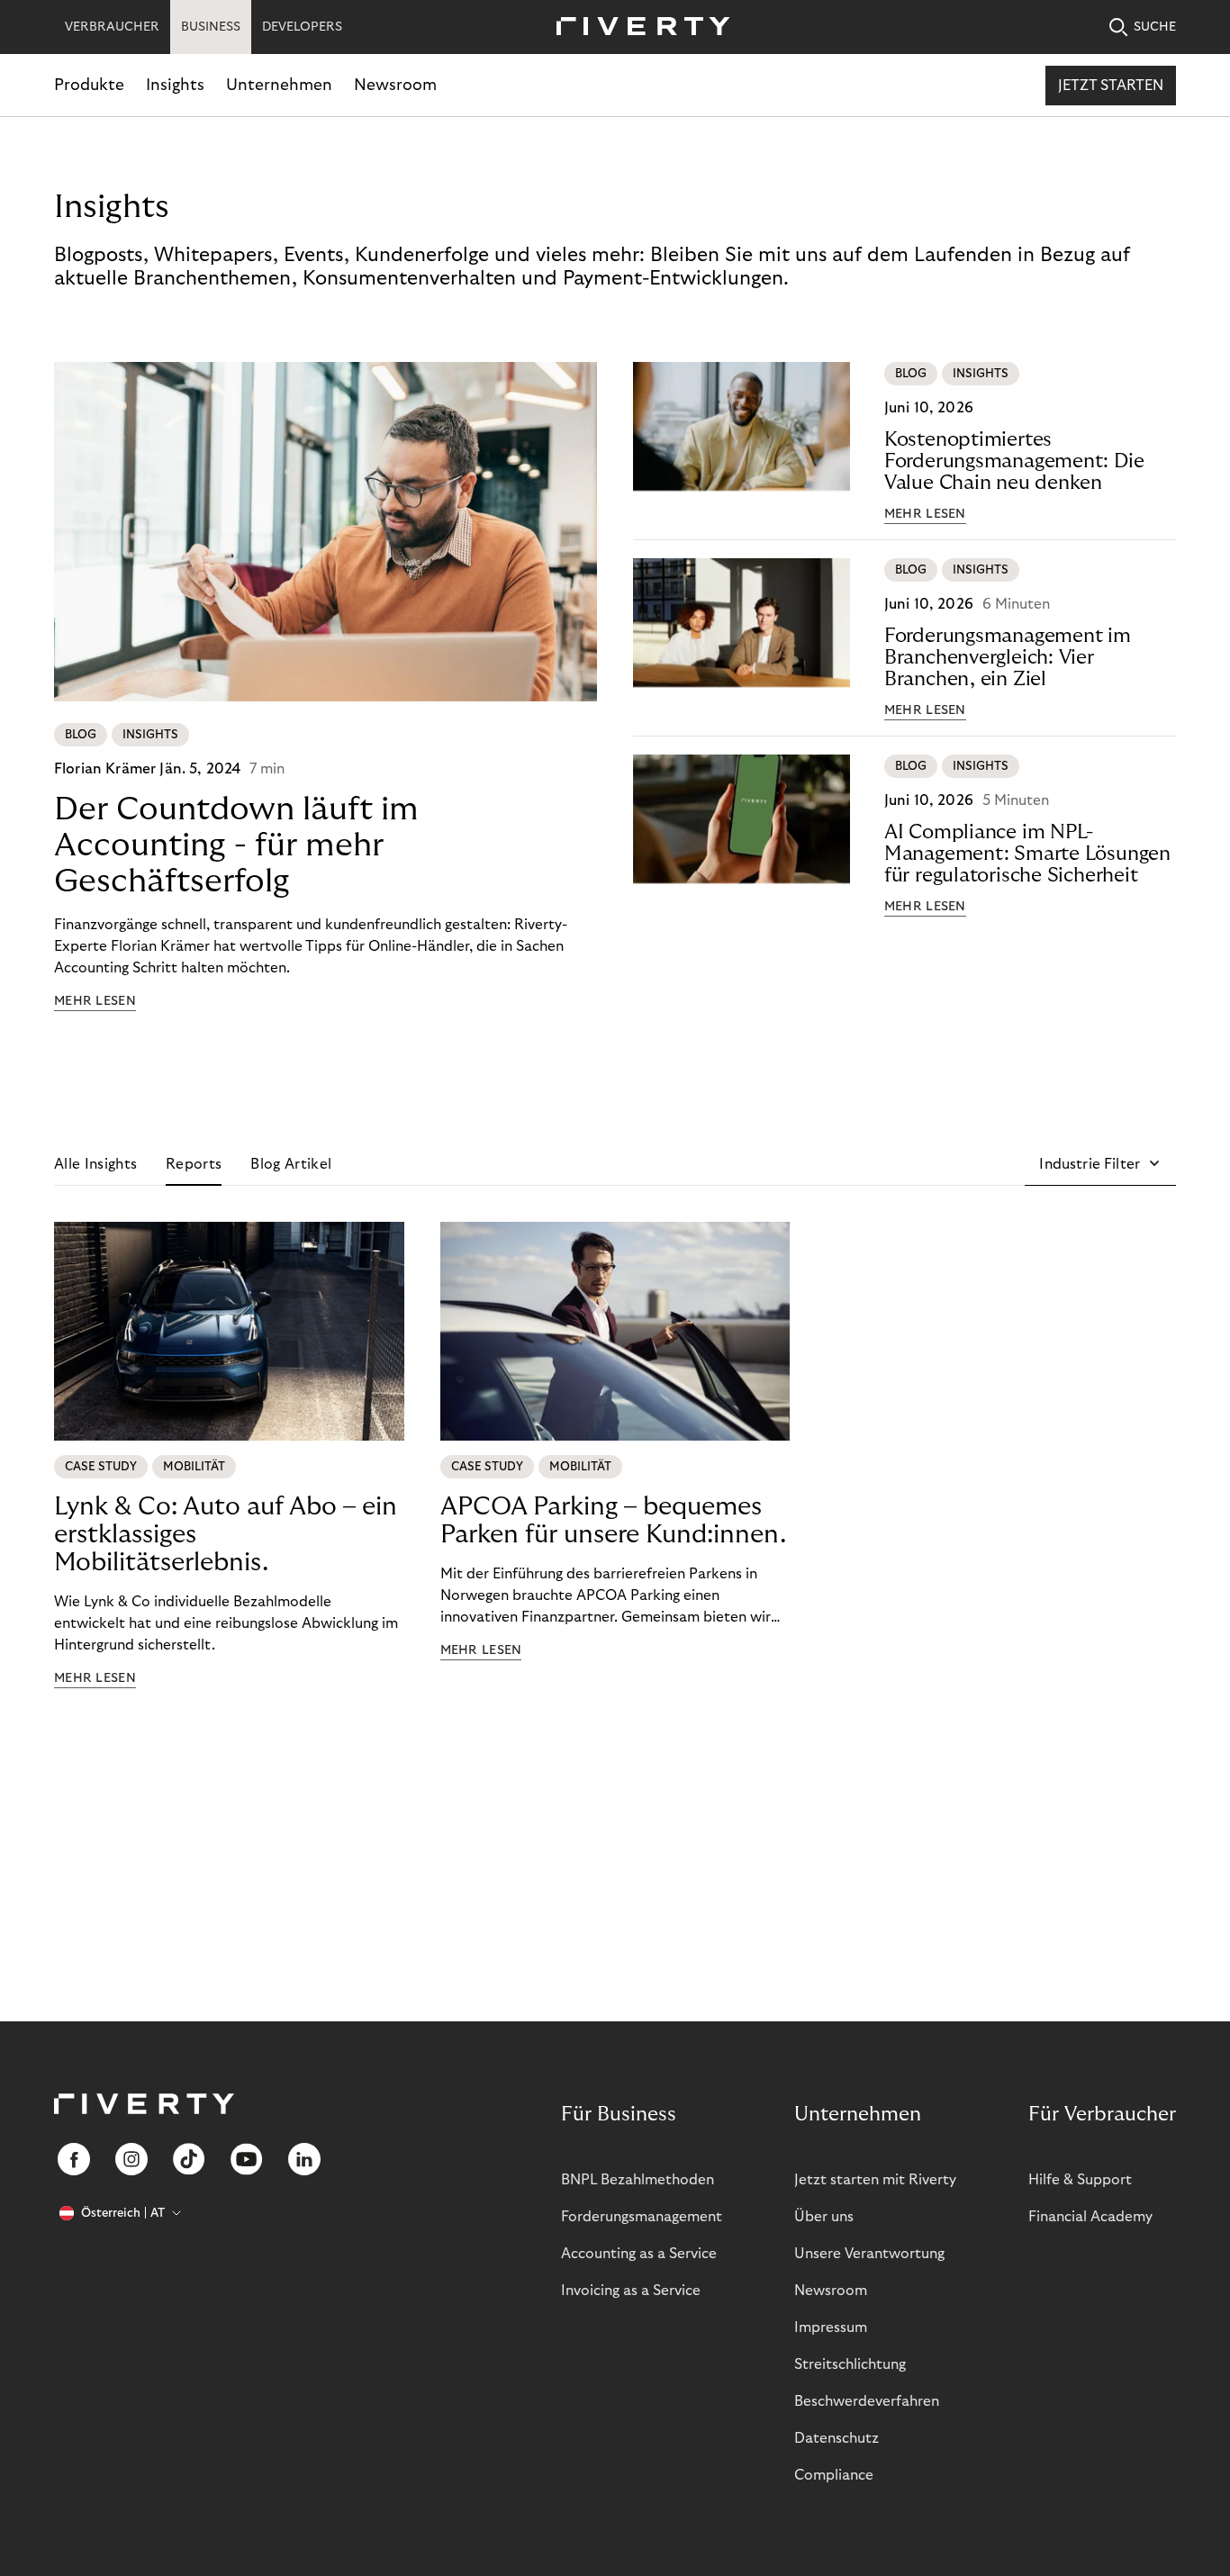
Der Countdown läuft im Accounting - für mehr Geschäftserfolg (236, 845)
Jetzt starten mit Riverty (875, 2180)
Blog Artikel (291, 1164)
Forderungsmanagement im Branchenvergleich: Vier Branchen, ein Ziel (1008, 657)
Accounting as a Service (639, 2254)
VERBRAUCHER (112, 27)
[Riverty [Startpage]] (637, 27)
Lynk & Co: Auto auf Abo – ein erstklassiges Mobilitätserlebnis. (226, 1535)
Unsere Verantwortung (869, 2254)
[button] (1100, 1164)
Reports (194, 1164)
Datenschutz (837, 2438)
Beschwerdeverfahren (867, 2401)
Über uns (824, 2217)
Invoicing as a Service (631, 2291)
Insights (175, 85)
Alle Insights (95, 1164)
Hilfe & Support (1080, 2180)
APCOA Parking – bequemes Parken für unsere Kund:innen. (613, 1521)
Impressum (831, 2327)
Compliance (834, 2475)
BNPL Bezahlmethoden (638, 2180)
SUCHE (1155, 27)
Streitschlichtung (850, 2364)
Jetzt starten (1111, 86)
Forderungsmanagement (642, 2217)
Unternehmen (279, 85)
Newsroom (395, 85)
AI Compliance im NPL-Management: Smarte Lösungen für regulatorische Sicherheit (1027, 854)
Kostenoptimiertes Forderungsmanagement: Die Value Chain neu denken (1014, 461)
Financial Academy (1090, 2217)
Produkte (89, 85)
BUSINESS (211, 27)
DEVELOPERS (302, 27)
